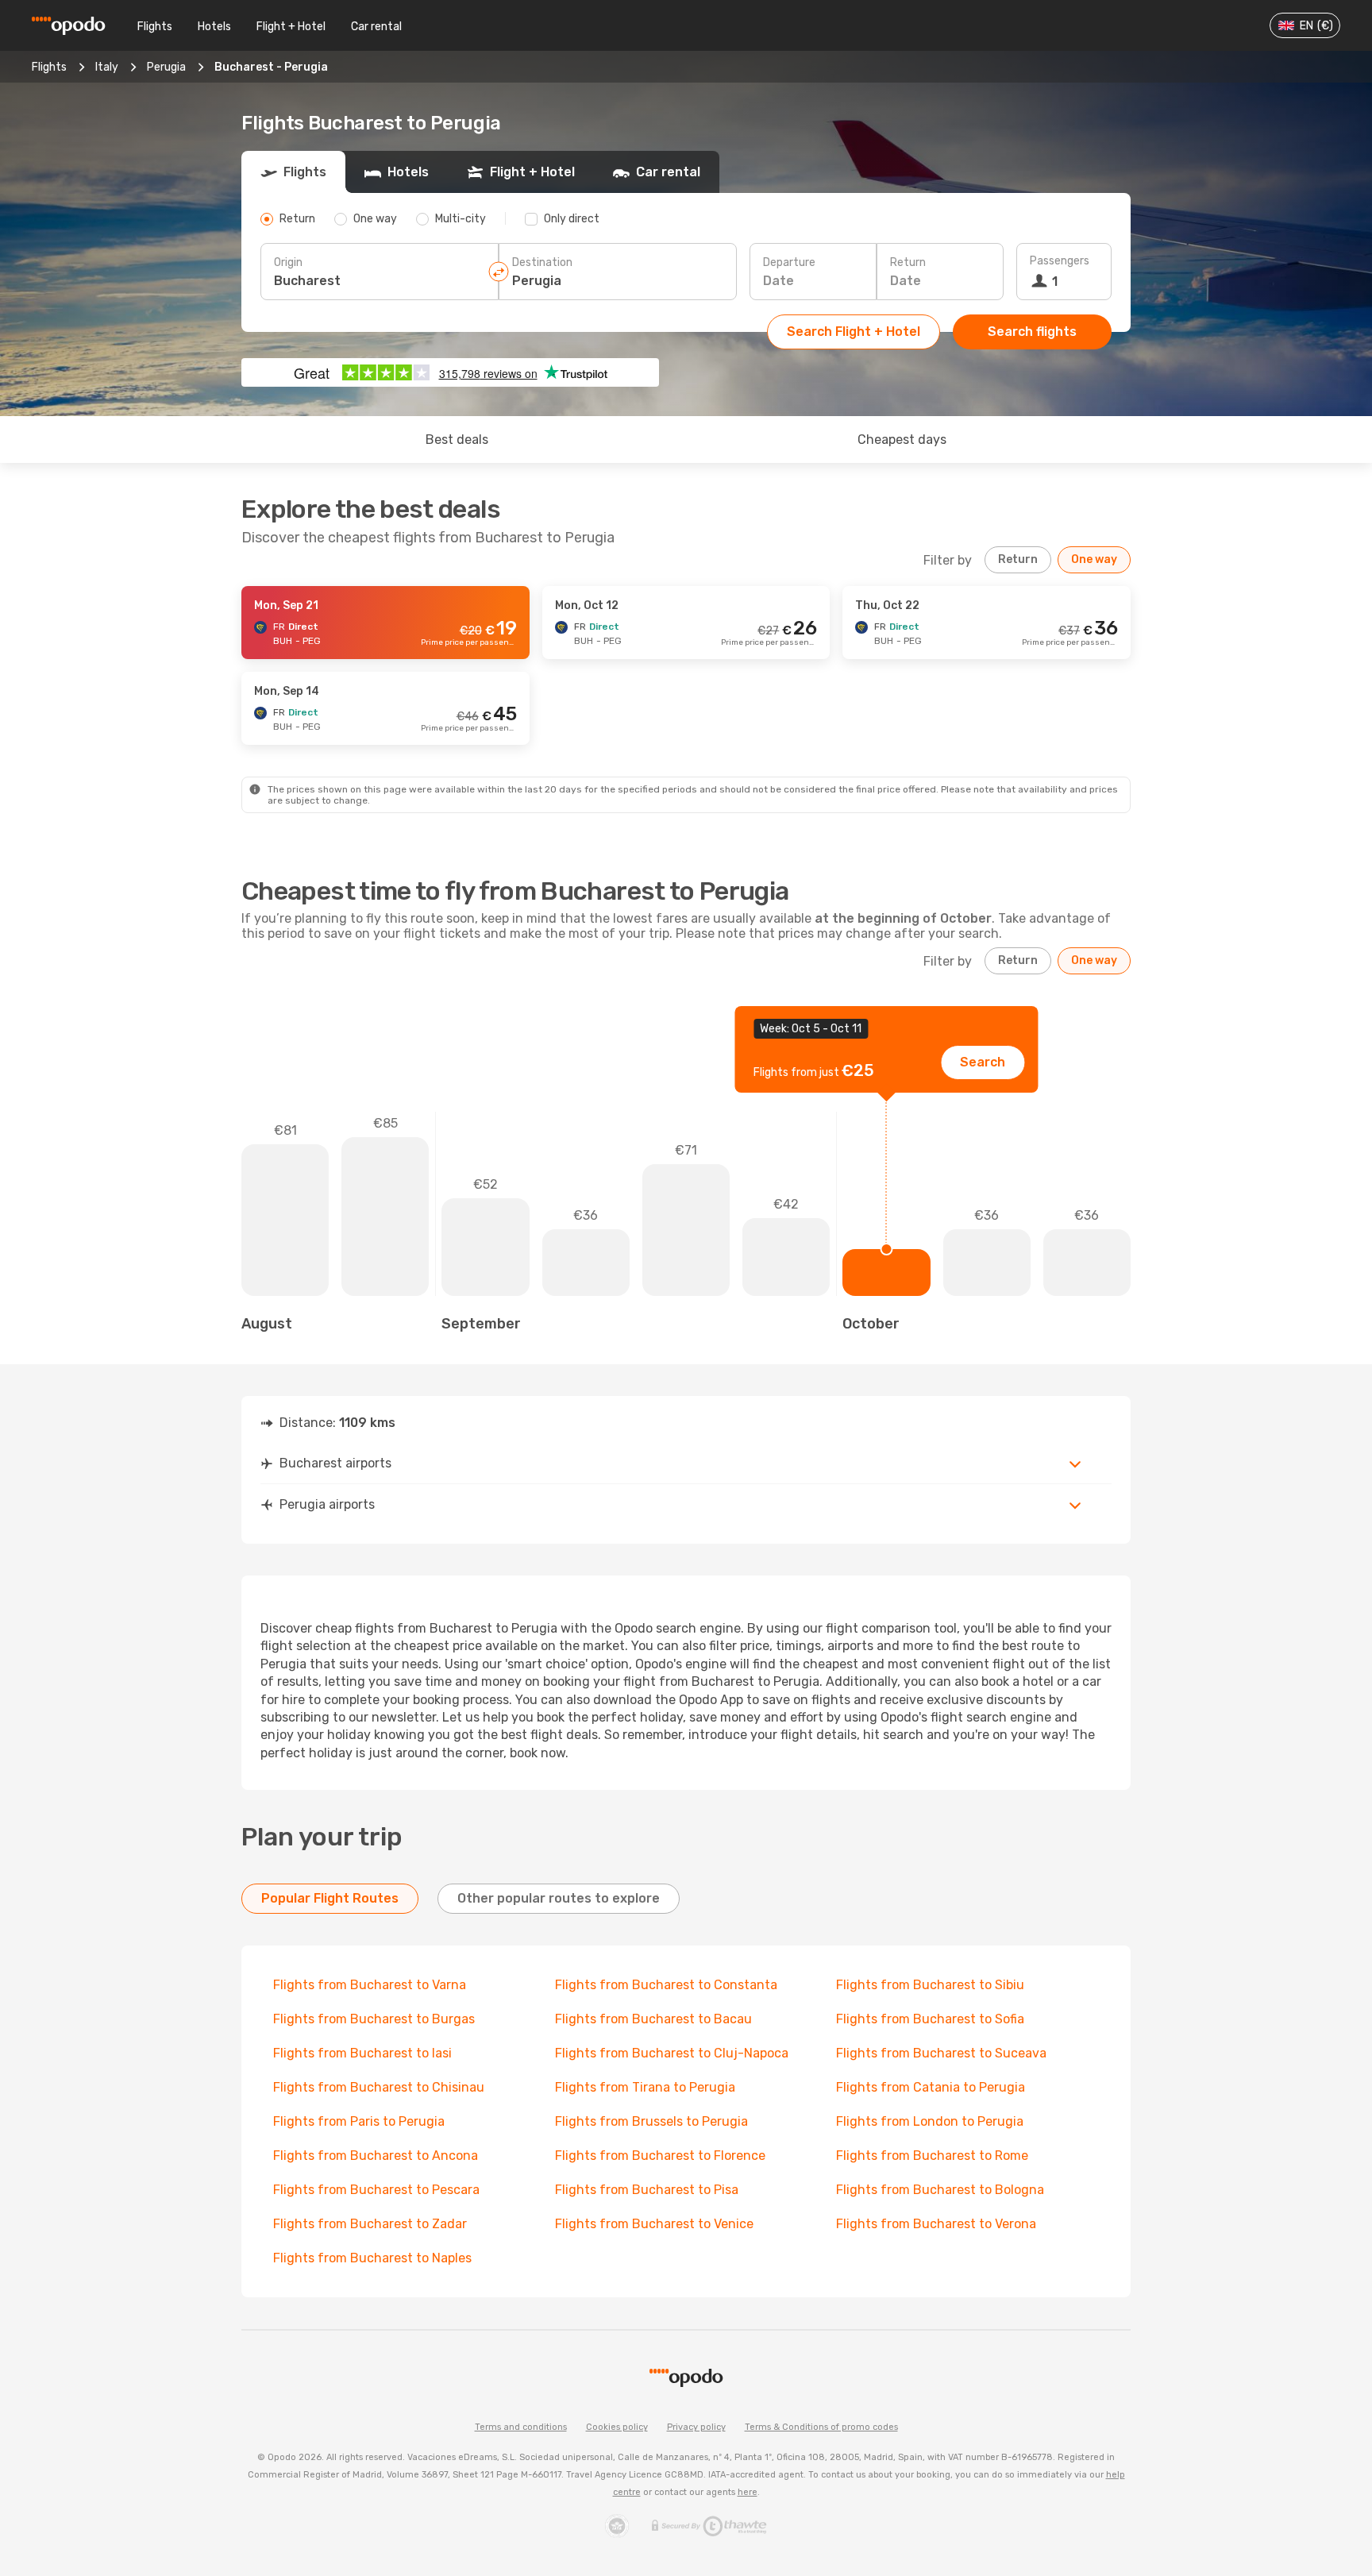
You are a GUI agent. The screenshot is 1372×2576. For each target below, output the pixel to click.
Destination (542, 262)
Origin (288, 262)
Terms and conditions (521, 2427)
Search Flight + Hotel (854, 332)
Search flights (1032, 332)
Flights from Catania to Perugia (931, 2087)
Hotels (214, 27)
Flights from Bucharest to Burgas (374, 2019)
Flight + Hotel (291, 27)
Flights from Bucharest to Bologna (940, 2190)
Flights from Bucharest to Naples (372, 2258)
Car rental (376, 27)
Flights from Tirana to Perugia (645, 2087)
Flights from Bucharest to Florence (660, 2156)
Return (908, 262)
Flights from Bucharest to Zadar (370, 2224)
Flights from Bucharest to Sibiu (930, 1985)
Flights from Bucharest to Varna (370, 1985)
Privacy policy (696, 2427)
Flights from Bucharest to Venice (654, 2224)
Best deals (457, 440)
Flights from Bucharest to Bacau (653, 2019)
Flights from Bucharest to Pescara (376, 2190)
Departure (789, 262)
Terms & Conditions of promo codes (821, 2427)
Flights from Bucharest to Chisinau (379, 2087)
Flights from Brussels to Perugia (651, 2121)
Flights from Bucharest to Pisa (647, 2190)
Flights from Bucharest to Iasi (362, 2053)
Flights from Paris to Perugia (359, 2121)
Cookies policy (617, 2427)
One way (1094, 559)
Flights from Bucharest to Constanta (666, 1985)
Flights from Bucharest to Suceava (941, 2053)
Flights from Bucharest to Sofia (930, 2019)
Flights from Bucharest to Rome (932, 2156)
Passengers (1060, 261)
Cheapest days (902, 440)
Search (983, 1062)
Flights (155, 27)
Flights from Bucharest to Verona (936, 2224)
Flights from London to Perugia (930, 2121)
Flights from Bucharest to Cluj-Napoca (672, 2053)
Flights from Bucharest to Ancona (376, 2156)
